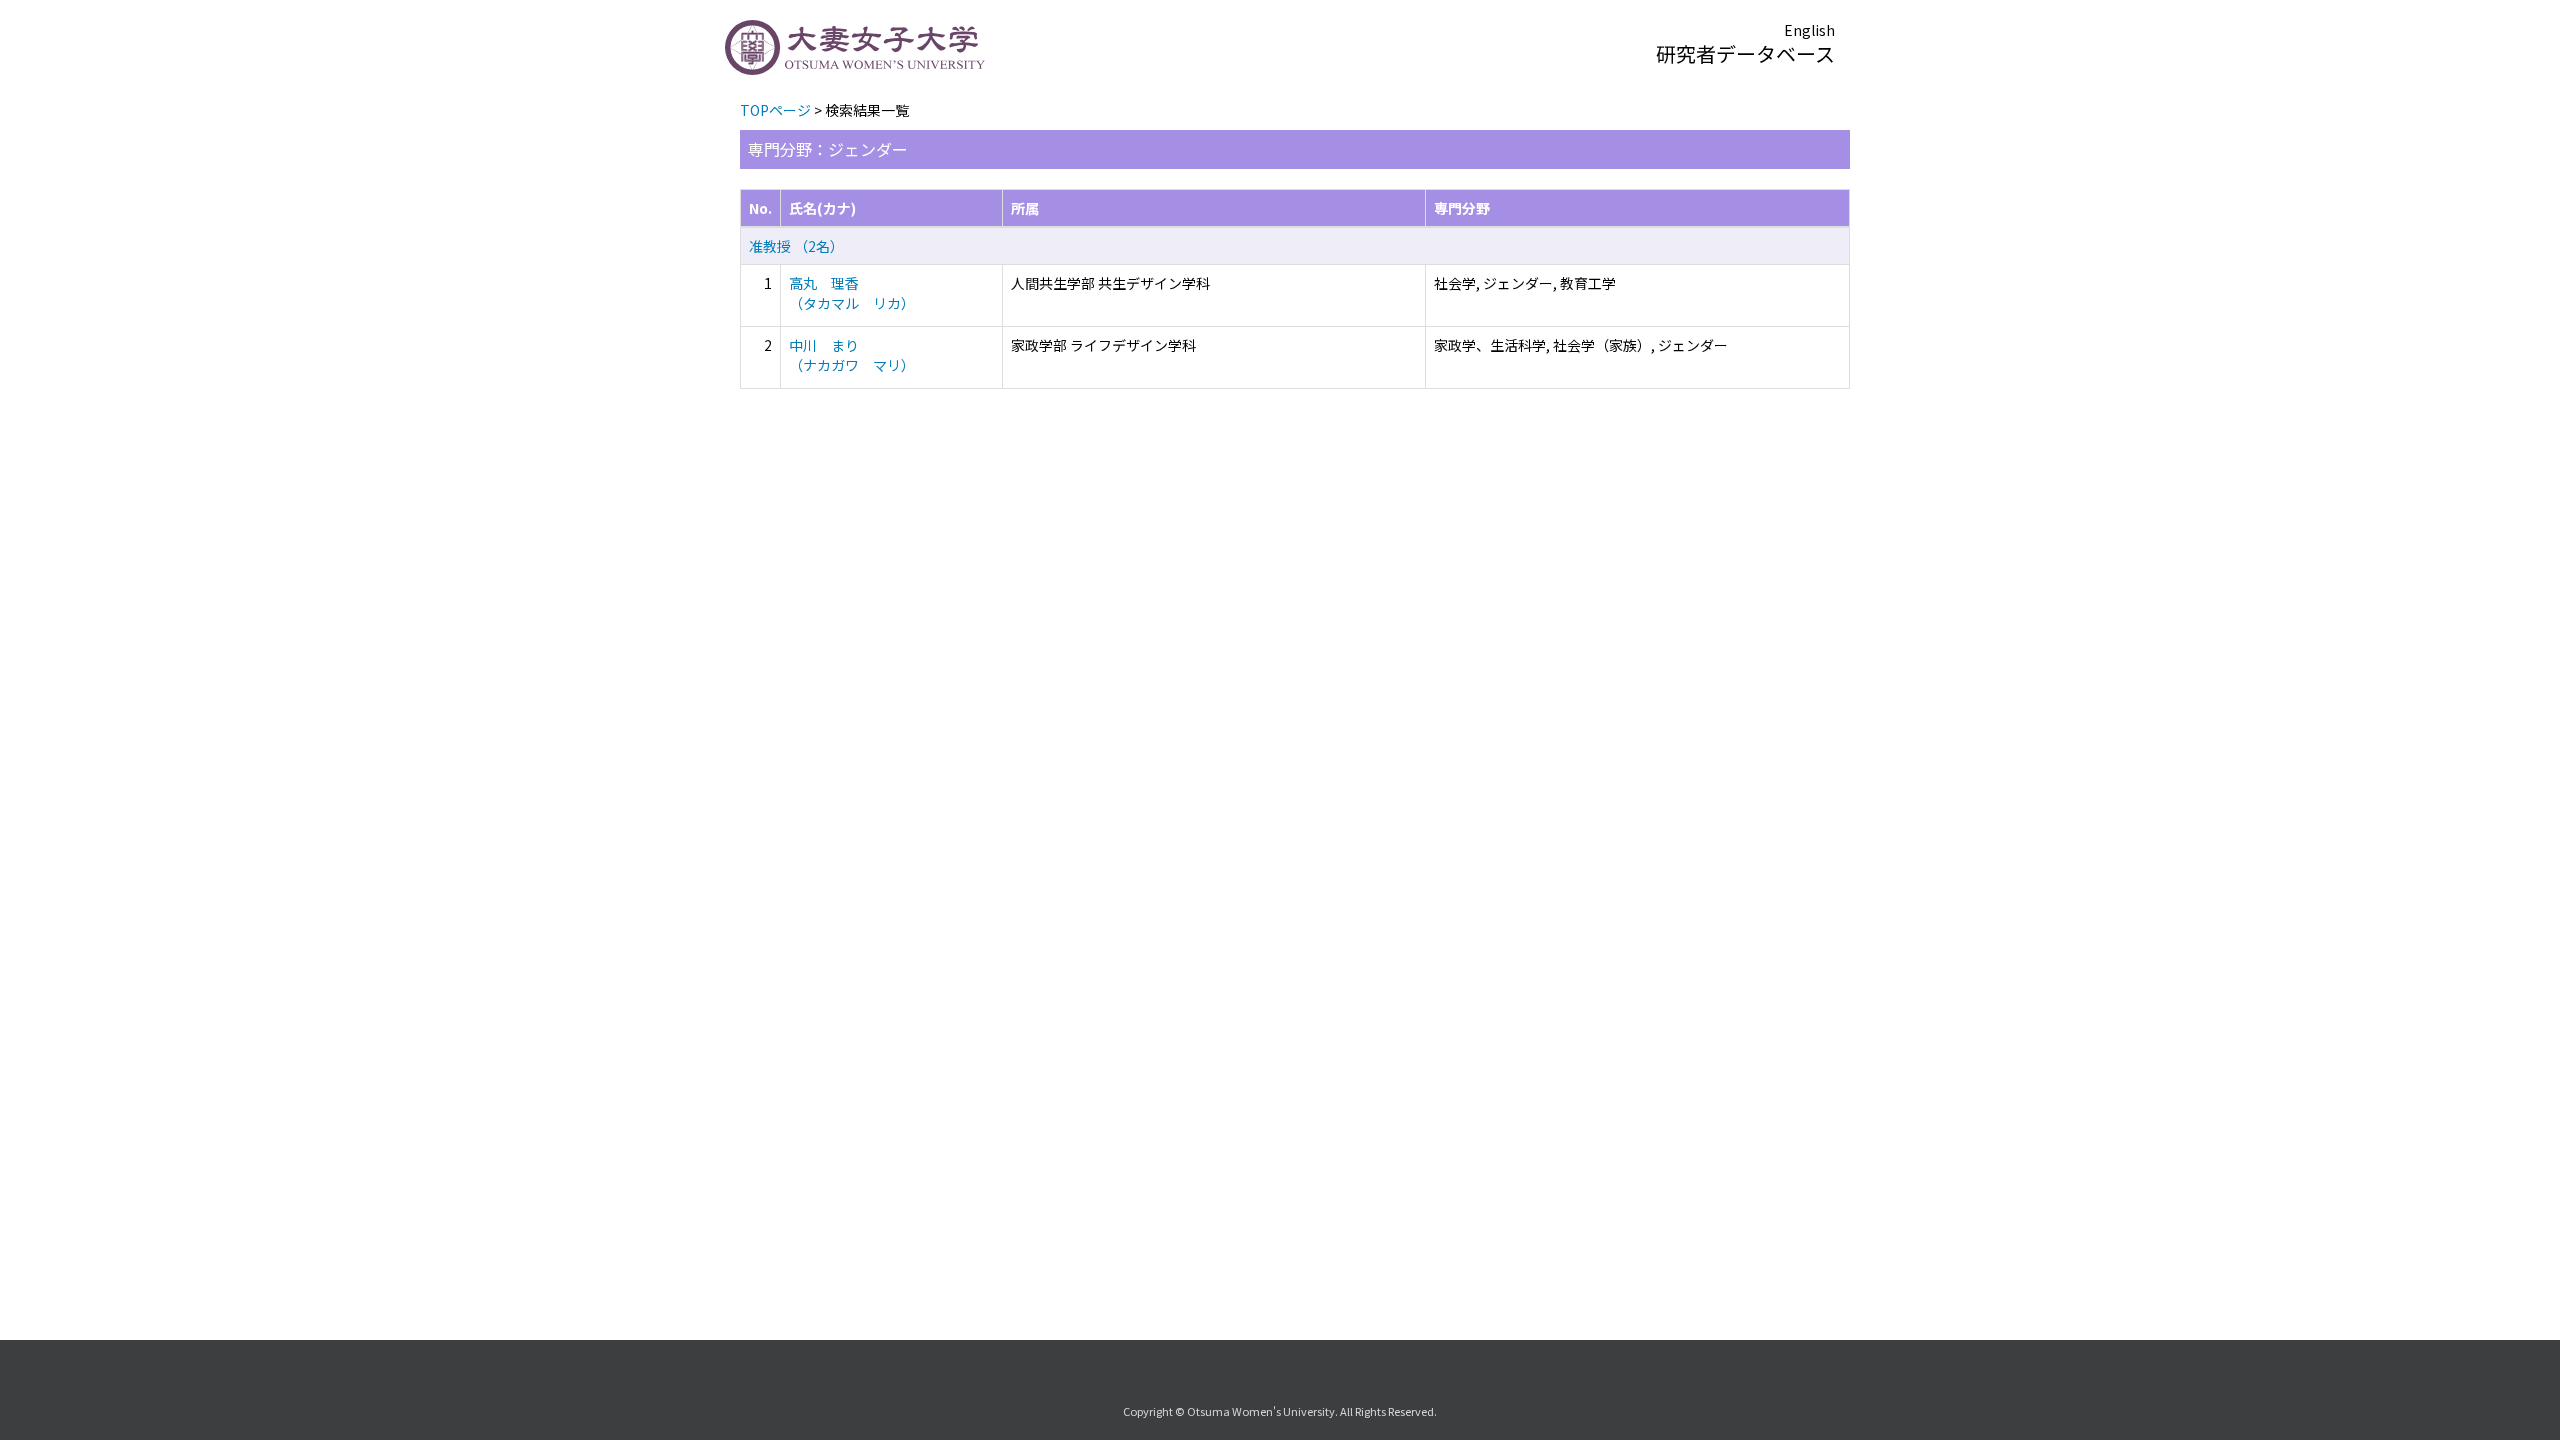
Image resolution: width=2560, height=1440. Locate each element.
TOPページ (775, 110)
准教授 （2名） (796, 246)
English (1809, 30)
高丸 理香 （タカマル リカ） (852, 293)
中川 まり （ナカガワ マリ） (852, 355)
